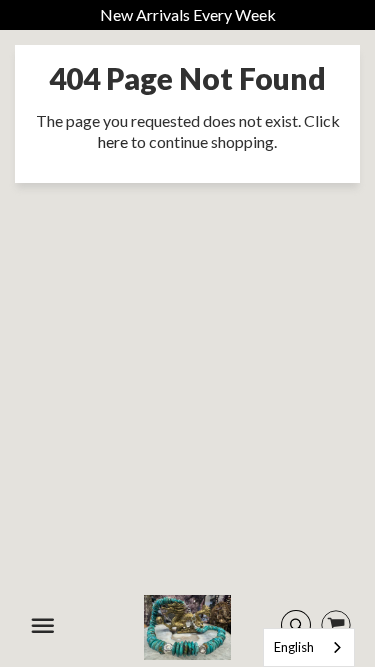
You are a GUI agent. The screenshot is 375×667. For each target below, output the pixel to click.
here (113, 141)
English (294, 647)
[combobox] (309, 647)
